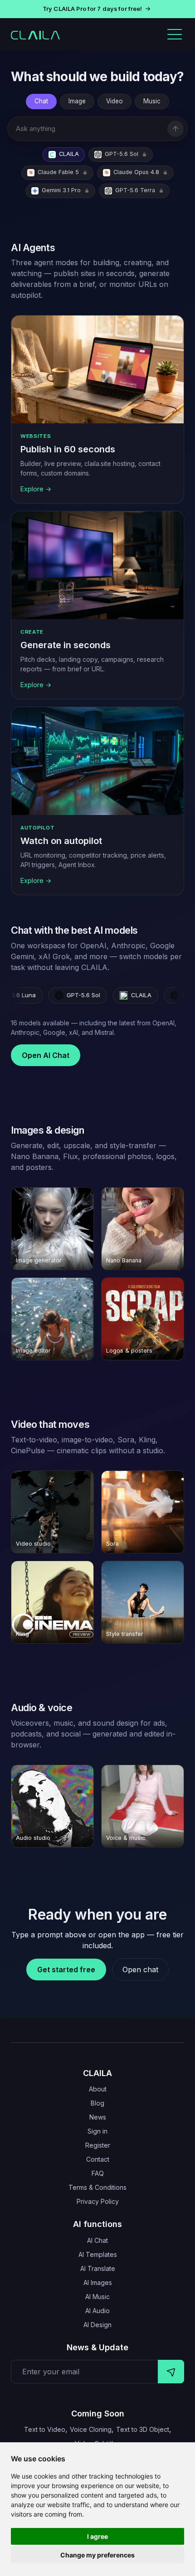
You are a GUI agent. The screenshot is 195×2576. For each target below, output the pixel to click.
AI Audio (97, 2311)
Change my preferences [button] (97, 2555)
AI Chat (97, 2240)
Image (77, 101)
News (98, 2117)
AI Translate (98, 2268)
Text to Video (45, 2429)
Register (98, 2145)
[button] (97, 9)
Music (152, 101)
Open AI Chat (46, 1055)
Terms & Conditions (97, 2187)
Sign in (97, 2131)
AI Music (97, 2297)
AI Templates (98, 2254)
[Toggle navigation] (175, 34)
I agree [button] (97, 2536)
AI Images (98, 2283)
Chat (41, 101)
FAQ (98, 2173)
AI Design (97, 2325)
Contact (98, 2159)
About (98, 2089)
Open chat (140, 1970)
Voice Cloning (91, 2429)
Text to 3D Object (143, 2429)
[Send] (175, 129)
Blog (97, 2103)
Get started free (66, 1970)
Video (115, 101)
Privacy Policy (98, 2201)
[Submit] (171, 2372)
